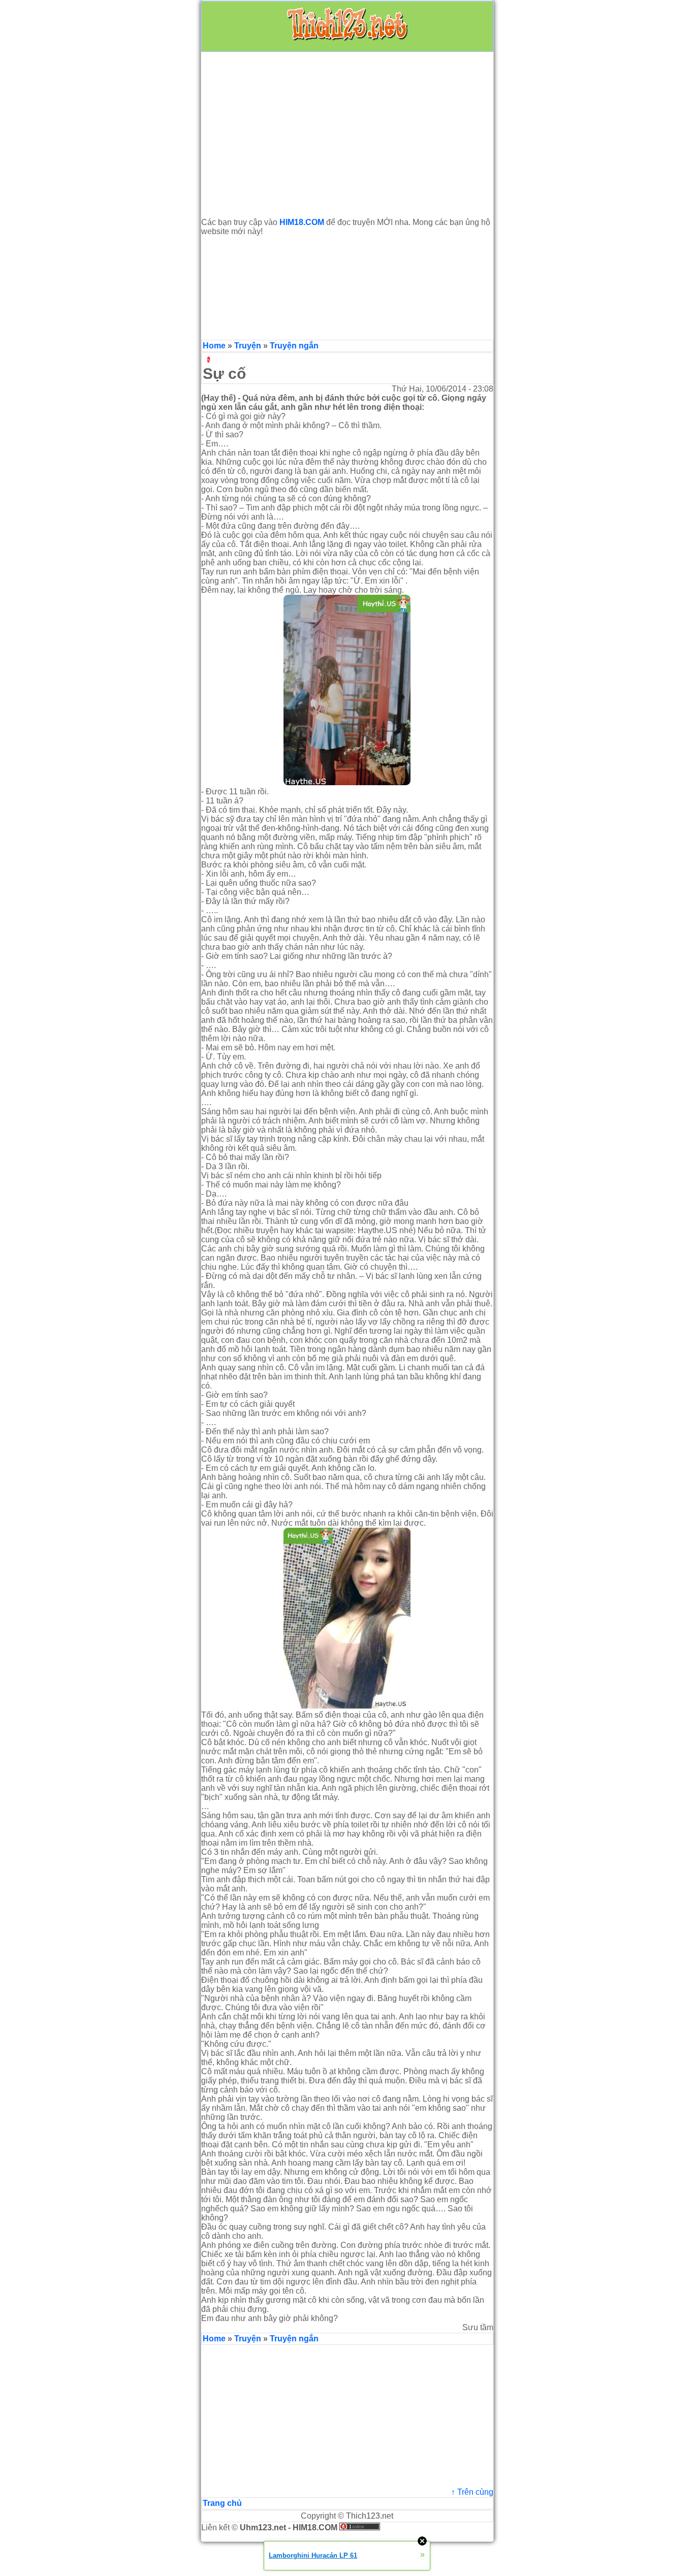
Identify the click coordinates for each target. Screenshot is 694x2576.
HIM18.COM (315, 2527)
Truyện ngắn (294, 346)
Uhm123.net (263, 2527)
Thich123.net (370, 2516)
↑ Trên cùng (472, 2492)
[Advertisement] (347, 135)
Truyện (248, 346)
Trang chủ (222, 2503)
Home (214, 346)
